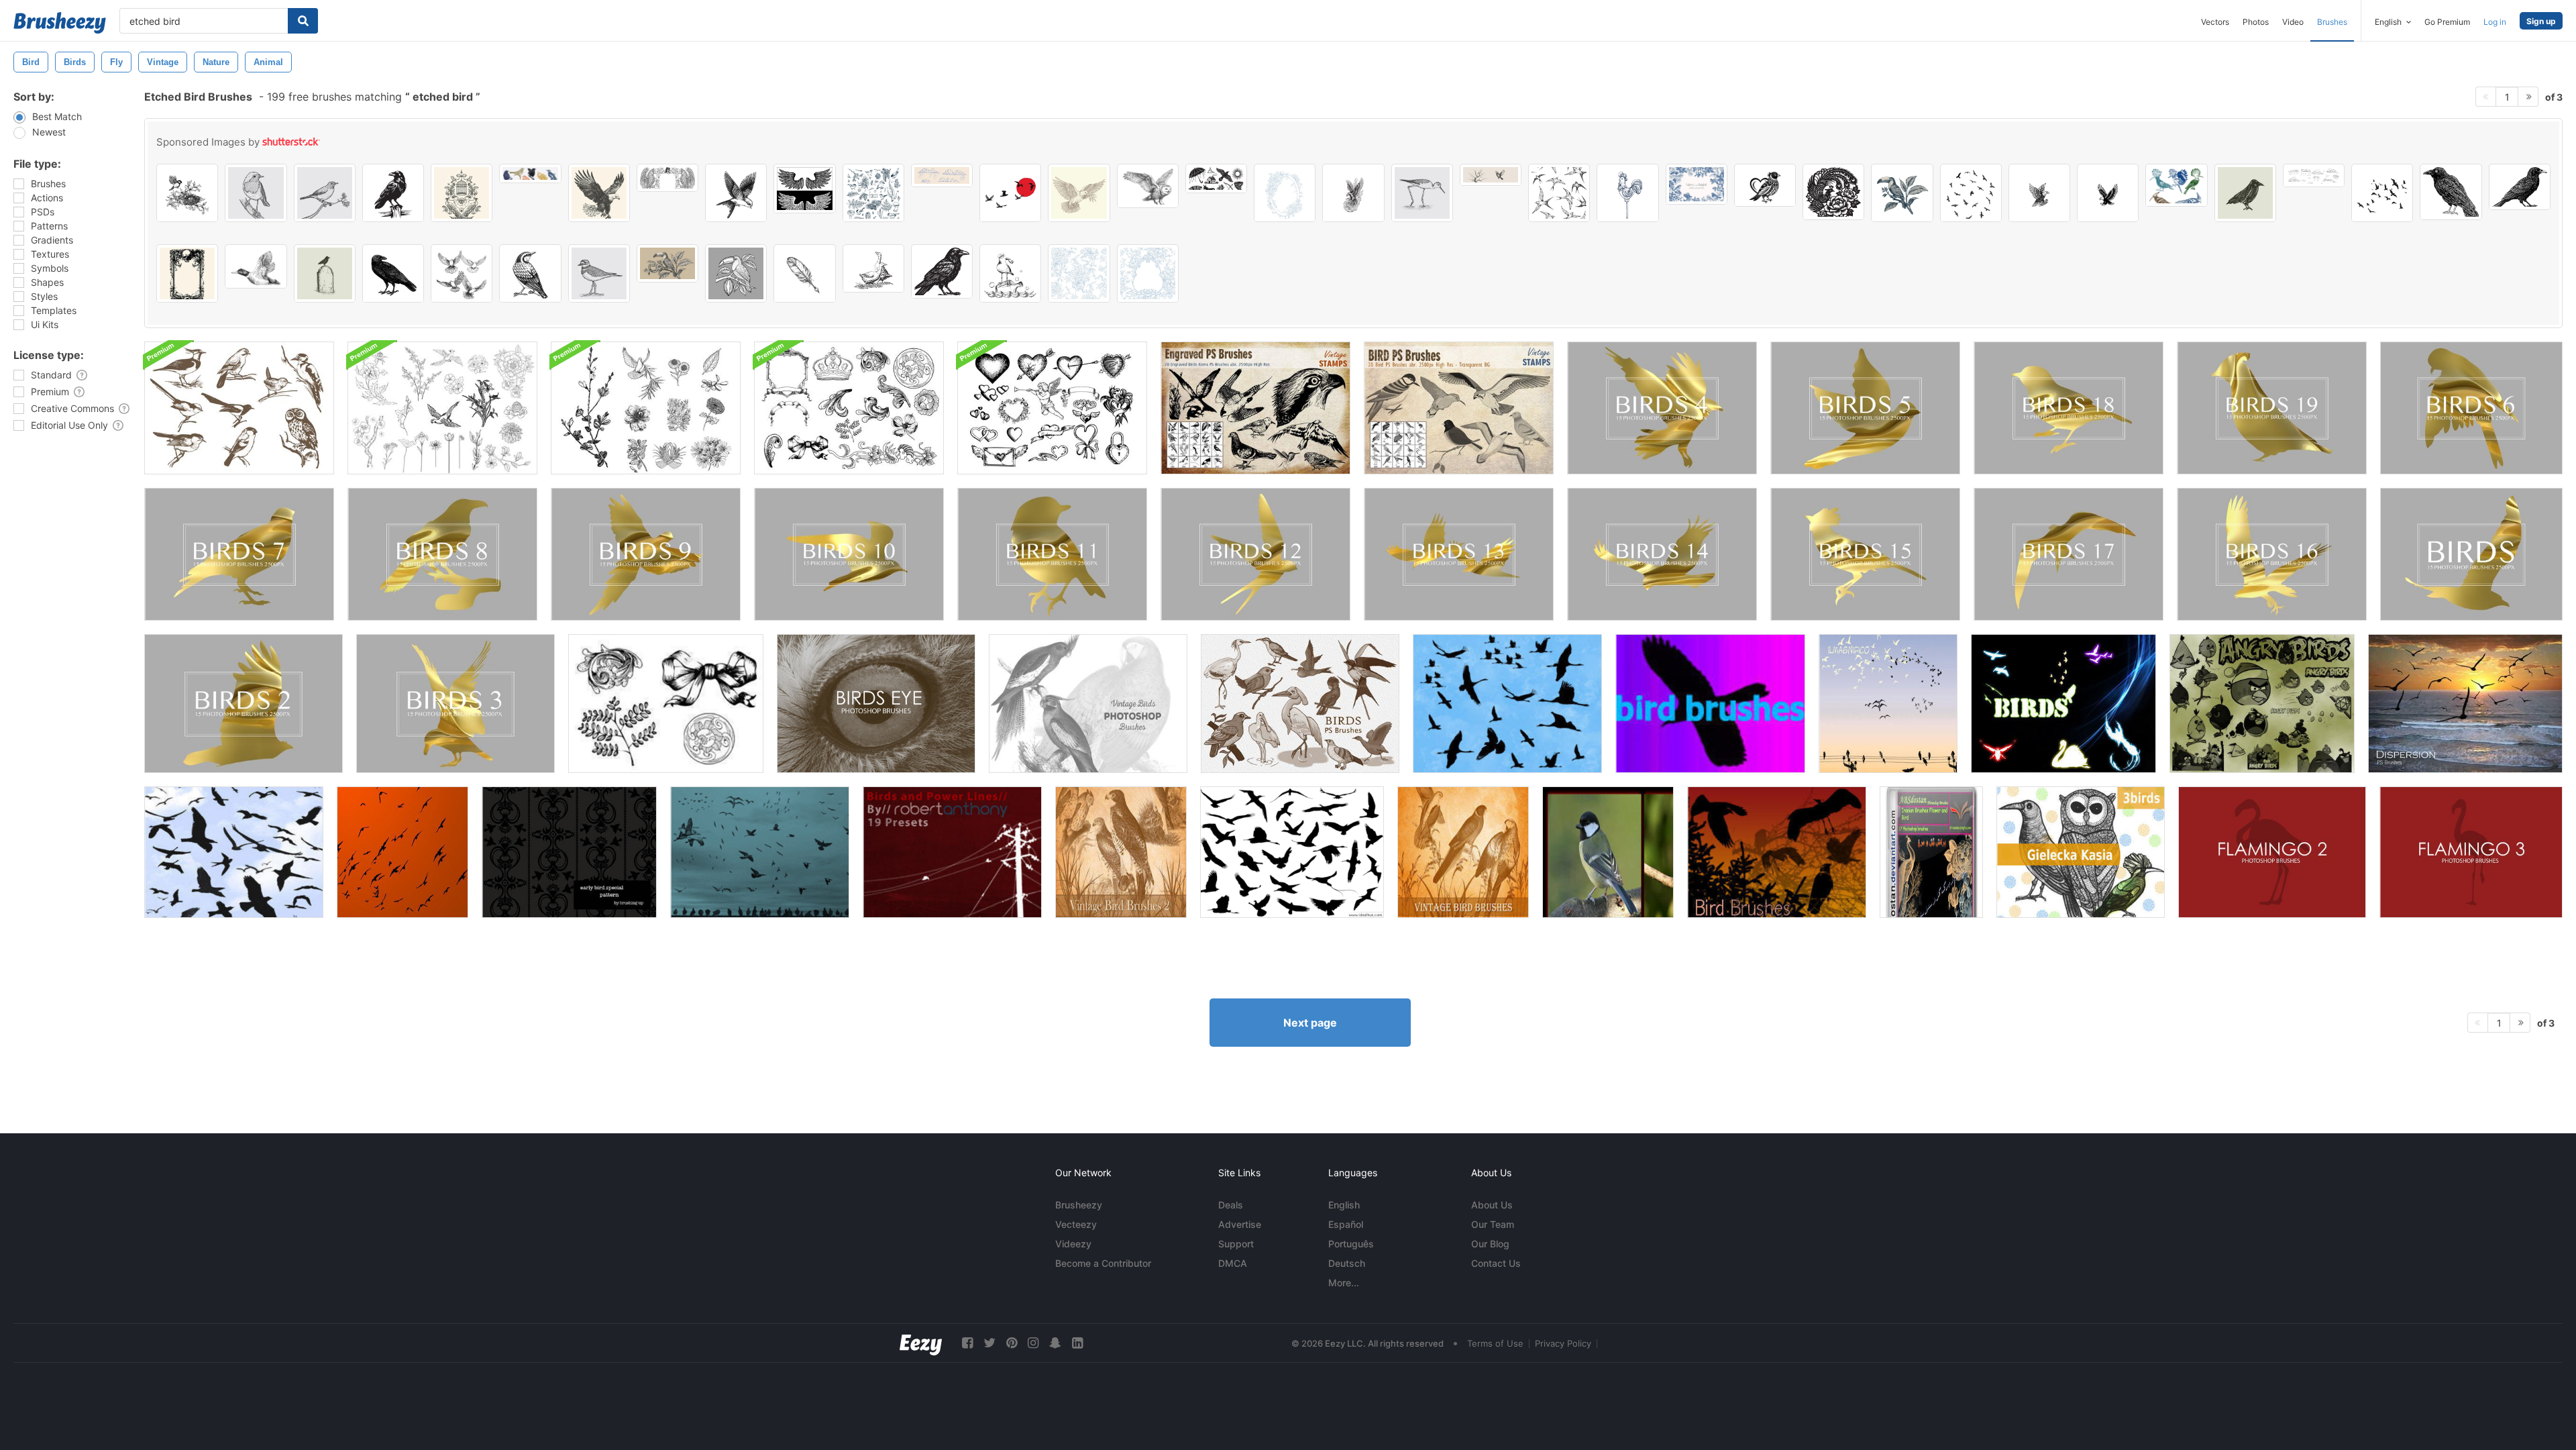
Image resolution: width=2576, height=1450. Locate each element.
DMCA (1233, 1263)
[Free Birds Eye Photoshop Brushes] (876, 704)
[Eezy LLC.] (921, 1343)
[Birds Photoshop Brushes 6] (2471, 408)
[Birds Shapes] (2063, 704)
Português (1351, 1244)
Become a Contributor (1103, 1263)
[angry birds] (2262, 704)
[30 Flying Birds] (1292, 852)
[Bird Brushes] (1710, 704)
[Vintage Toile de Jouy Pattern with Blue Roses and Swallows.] (1079, 273)
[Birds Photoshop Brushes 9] (646, 554)
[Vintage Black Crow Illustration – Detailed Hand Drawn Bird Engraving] (393, 273)
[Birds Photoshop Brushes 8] (442, 554)
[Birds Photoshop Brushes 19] (2272, 408)
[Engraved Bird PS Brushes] (1255, 408)
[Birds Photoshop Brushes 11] (1052, 554)
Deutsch (1347, 1263)
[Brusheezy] (60, 23)
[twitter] (989, 1343)
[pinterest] (1012, 1343)
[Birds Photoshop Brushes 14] (1662, 554)
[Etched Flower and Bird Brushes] (442, 408)
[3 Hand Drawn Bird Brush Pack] (2081, 852)
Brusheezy (1079, 1205)
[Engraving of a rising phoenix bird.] (1353, 193)
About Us (1492, 1205)
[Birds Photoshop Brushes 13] (1459, 554)
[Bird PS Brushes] (1459, 408)
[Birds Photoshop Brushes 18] (2069, 408)
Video (2293, 22)
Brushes (2332, 22)
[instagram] (1033, 1343)
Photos (2256, 22)
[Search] (303, 21)
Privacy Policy (1563, 1343)
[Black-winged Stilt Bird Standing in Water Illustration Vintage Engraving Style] (1422, 193)
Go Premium (2447, 22)
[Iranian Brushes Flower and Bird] (1931, 852)
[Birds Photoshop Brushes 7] (239, 554)
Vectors (2215, 22)
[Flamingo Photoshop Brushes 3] (2471, 852)
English (1344, 1205)
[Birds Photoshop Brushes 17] (2069, 554)
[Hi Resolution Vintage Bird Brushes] (1088, 704)
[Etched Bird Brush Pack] (239, 408)
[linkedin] (1077, 1343)
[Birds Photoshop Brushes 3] (455, 704)
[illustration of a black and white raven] (942, 271)
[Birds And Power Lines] (952, 852)
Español (1346, 1224)
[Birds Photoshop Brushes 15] (1865, 554)
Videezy (1073, 1244)
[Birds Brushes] (1507, 704)
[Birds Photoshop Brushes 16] (2272, 554)
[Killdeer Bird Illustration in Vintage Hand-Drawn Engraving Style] (599, 273)
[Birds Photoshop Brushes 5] (1865, 408)
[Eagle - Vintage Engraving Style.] (2039, 193)
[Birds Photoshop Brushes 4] (1662, 408)
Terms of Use (1495, 1343)
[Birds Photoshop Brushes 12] (1255, 554)
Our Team (1493, 1224)
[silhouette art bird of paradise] (1765, 185)
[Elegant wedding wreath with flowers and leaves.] (1285, 193)
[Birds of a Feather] (760, 852)
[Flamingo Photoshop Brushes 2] (2272, 852)
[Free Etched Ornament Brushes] (666, 704)
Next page (1310, 1023)
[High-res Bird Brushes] (402, 852)
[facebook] (967, 1343)
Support (1236, 1244)
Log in (2495, 22)
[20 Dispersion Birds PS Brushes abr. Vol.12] (2465, 704)
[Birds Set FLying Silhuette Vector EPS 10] (2382, 193)
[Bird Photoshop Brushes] (234, 852)
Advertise (1240, 1224)
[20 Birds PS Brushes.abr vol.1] (1300, 704)
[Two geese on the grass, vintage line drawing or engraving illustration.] (873, 268)
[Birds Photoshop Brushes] (2471, 554)
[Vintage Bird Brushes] (1463, 852)
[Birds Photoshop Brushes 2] (244, 704)
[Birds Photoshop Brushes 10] (849, 554)
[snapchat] (1055, 1343)
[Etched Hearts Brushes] (1052, 408)
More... (1344, 1283)
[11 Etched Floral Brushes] (646, 408)
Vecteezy (1076, 1224)
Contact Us (1496, 1263)
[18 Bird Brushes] (1777, 852)
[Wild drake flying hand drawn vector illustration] (256, 266)
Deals (1231, 1205)
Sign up (2541, 21)
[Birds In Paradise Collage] (1608, 852)
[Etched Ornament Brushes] (849, 408)
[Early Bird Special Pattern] (569, 852)
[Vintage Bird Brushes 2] (1121, 852)
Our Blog (1490, 1244)
